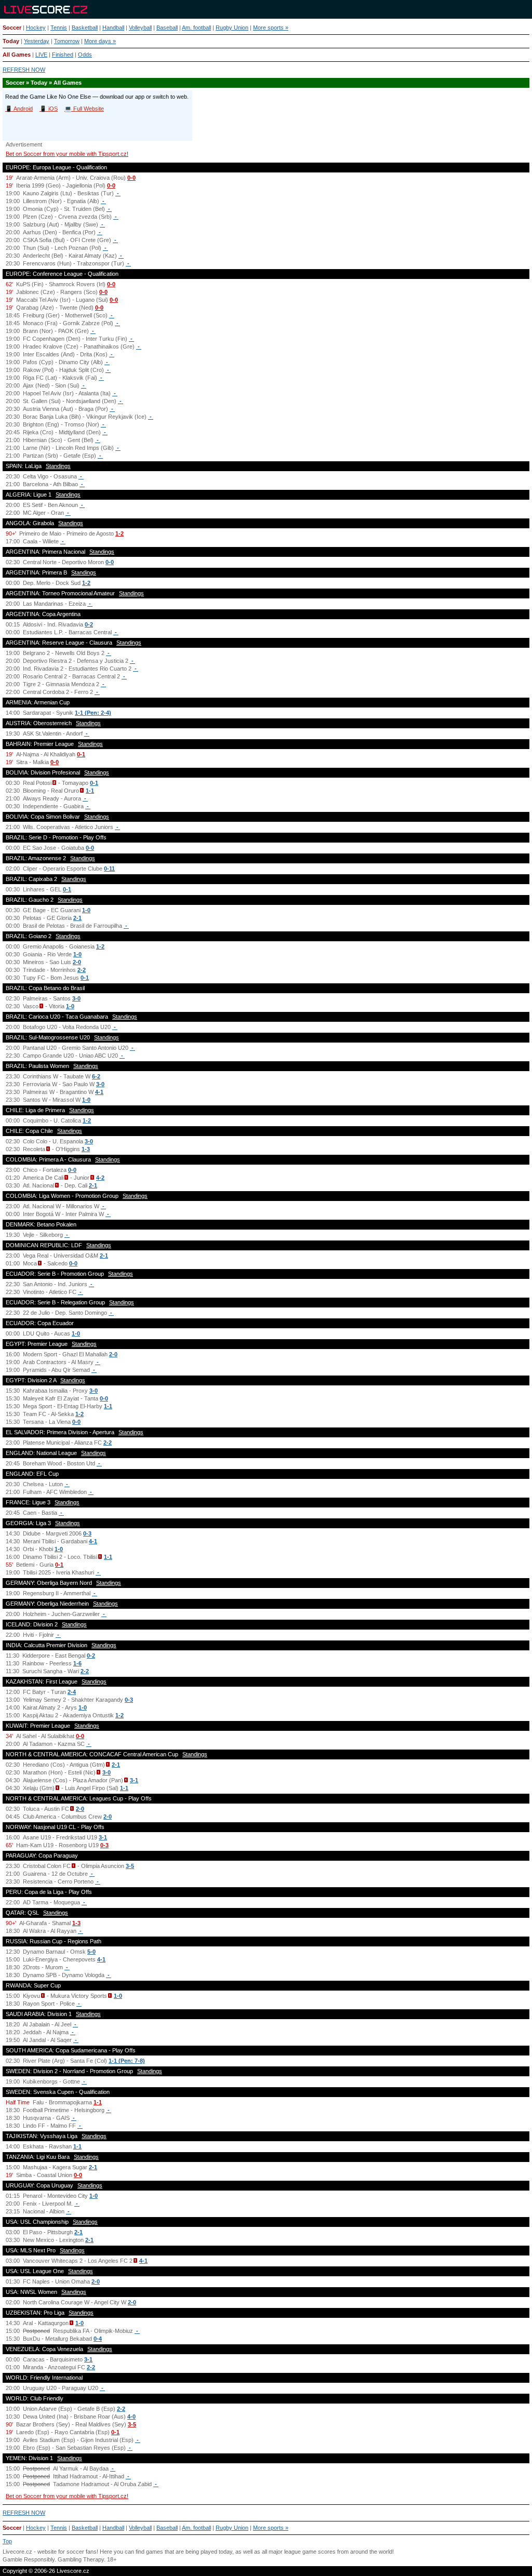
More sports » (271, 28)
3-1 (134, 1780)
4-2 (100, 1178)
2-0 (77, 962)
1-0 (86, 910)
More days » (100, 41)
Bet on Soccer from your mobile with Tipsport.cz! (67, 154)
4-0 (131, 2417)
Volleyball (140, 28)
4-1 (99, 1092)
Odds (85, 55)
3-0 (76, 998)
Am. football (196, 28)
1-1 (90, 791)
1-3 (86, 1149)
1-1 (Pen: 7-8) (127, 2061)
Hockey (36, 28)
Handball (113, 28)
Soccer (12, 28)
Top (7, 2541)
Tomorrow (67, 41)
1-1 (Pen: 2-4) (93, 713)
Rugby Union (232, 28)
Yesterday (37, 41)
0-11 (109, 869)
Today (11, 41)
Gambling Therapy (81, 2559)
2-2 (82, 970)
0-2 (89, 624)
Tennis (59, 28)
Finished (63, 55)
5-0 (91, 1952)
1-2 (119, 533)
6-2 (96, 1076)
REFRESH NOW (24, 70)
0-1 (81, 754)
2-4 (72, 1692)
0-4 (98, 2339)
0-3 (87, 1533)
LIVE (41, 55)
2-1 (77, 918)
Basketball (85, 28)
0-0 (131, 178)
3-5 (130, 1866)
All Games (17, 55)
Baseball (167, 28)
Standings (58, 466)
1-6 (77, 1663)
